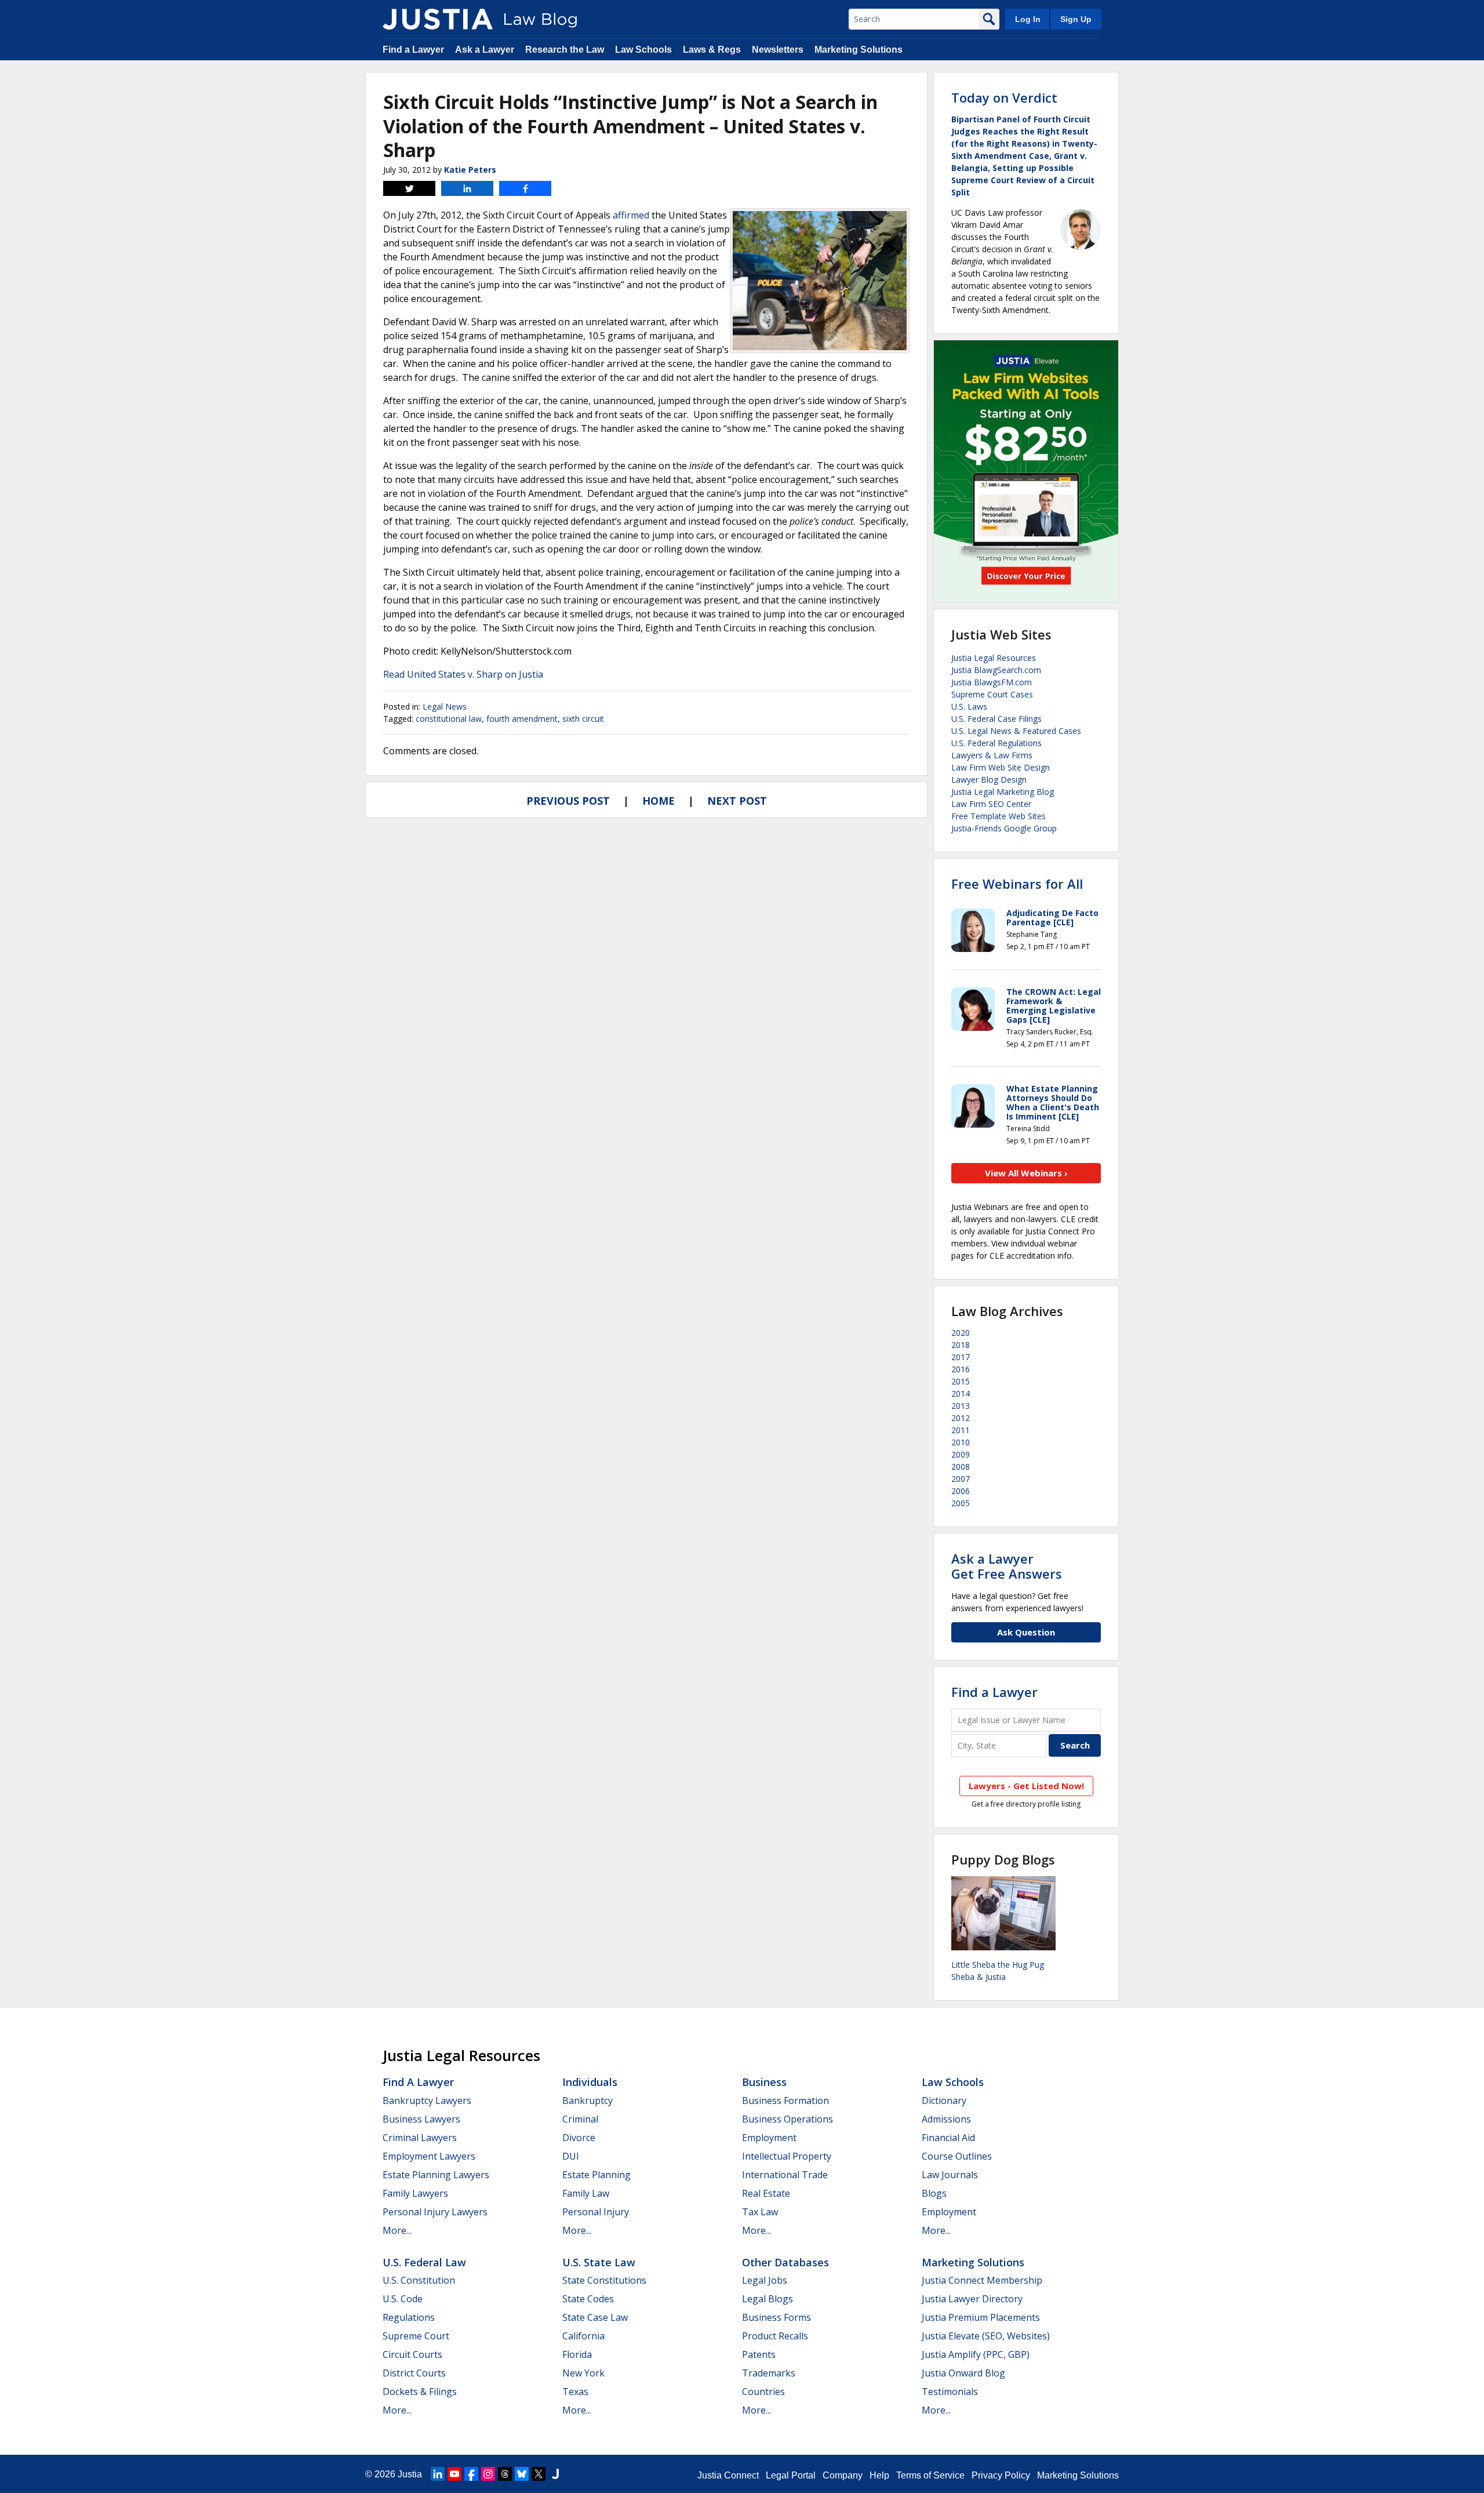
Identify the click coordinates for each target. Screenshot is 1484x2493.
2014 (961, 1393)
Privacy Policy (1001, 2475)
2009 (961, 1454)
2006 (961, 1491)
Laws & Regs (712, 50)
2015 (961, 1381)
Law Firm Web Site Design (1001, 767)
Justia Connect (728, 2475)
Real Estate (766, 2193)
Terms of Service (930, 2475)
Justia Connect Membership (982, 2280)
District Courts (414, 2373)
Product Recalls (775, 2336)
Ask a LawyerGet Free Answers (1007, 1566)
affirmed (631, 215)
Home (659, 801)
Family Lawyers (415, 2193)
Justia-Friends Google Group (1004, 828)
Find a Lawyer (413, 50)
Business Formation (785, 2100)
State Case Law (595, 2317)
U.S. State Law (599, 2262)
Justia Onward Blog (963, 2373)
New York (583, 2373)
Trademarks (769, 2373)
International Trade (785, 2175)
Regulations (409, 2317)
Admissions (946, 2119)
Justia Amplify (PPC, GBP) (976, 2354)
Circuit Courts (412, 2354)
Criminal (580, 2119)
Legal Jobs (765, 2280)
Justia (410, 2474)
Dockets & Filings (420, 2392)
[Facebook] (471, 2474)
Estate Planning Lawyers (436, 2175)
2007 (961, 1479)
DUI (571, 2156)
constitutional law (449, 719)
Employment (769, 2138)
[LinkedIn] (438, 2474)
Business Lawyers (421, 2119)
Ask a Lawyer (485, 50)
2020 (961, 1333)
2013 (961, 1406)
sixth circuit (583, 719)
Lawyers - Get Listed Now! (1026, 1786)
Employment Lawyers (429, 2156)
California (583, 2336)
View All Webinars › (1026, 1173)
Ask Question (1026, 1632)
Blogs (934, 2193)
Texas (575, 2392)
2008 (961, 1467)
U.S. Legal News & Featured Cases (1016, 731)
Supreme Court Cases (992, 694)
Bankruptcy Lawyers (427, 2100)
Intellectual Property (787, 2156)
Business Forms (776, 2317)
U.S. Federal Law (424, 2262)
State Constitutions (604, 2280)
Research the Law (565, 50)
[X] (539, 2474)
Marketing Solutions (859, 50)
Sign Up (1076, 19)
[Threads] (505, 2474)
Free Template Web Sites (999, 816)
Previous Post (568, 801)
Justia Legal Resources (994, 658)
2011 (961, 1430)
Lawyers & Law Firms (992, 755)
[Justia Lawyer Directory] (555, 2474)
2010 (961, 1442)
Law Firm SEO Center (991, 804)
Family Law (586, 2193)
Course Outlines (957, 2156)
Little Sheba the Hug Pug (998, 1965)
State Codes (588, 2299)
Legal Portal (791, 2475)
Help (879, 2475)
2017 (961, 1357)
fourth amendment (522, 719)
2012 (961, 1418)
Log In (1028, 19)
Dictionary (944, 2100)
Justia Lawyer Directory (972, 2299)
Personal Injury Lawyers (435, 2212)
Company (843, 2475)
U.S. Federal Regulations (996, 743)
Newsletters (778, 50)
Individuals (590, 2082)
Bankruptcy (588, 2100)
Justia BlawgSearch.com (996, 670)
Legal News (445, 706)
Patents (759, 2354)
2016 (961, 1369)
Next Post (737, 801)
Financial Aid (948, 2138)
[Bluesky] (522, 2474)
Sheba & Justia (979, 1977)
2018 (961, 1345)
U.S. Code (403, 2299)
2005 (961, 1503)
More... (397, 2230)
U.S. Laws (969, 706)
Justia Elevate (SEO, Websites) (986, 2336)
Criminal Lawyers (420, 2138)
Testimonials (950, 2392)
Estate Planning (596, 2175)
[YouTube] (454, 2474)
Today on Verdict (1004, 97)
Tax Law (760, 2212)
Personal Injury (596, 2212)
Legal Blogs (768, 2299)
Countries (763, 2392)
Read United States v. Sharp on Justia (463, 674)
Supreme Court (416, 2336)
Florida (577, 2354)
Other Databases (785, 2262)
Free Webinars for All (1017, 884)
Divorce (579, 2138)
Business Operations (788, 2119)
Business (764, 2082)
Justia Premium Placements (981, 2317)
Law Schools (643, 50)
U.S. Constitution (419, 2280)
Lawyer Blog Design (989, 779)
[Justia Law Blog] (438, 19)
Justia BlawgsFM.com (992, 682)
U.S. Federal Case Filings (996, 719)
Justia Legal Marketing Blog (1003, 792)
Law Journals (950, 2175)
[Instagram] (488, 2474)
